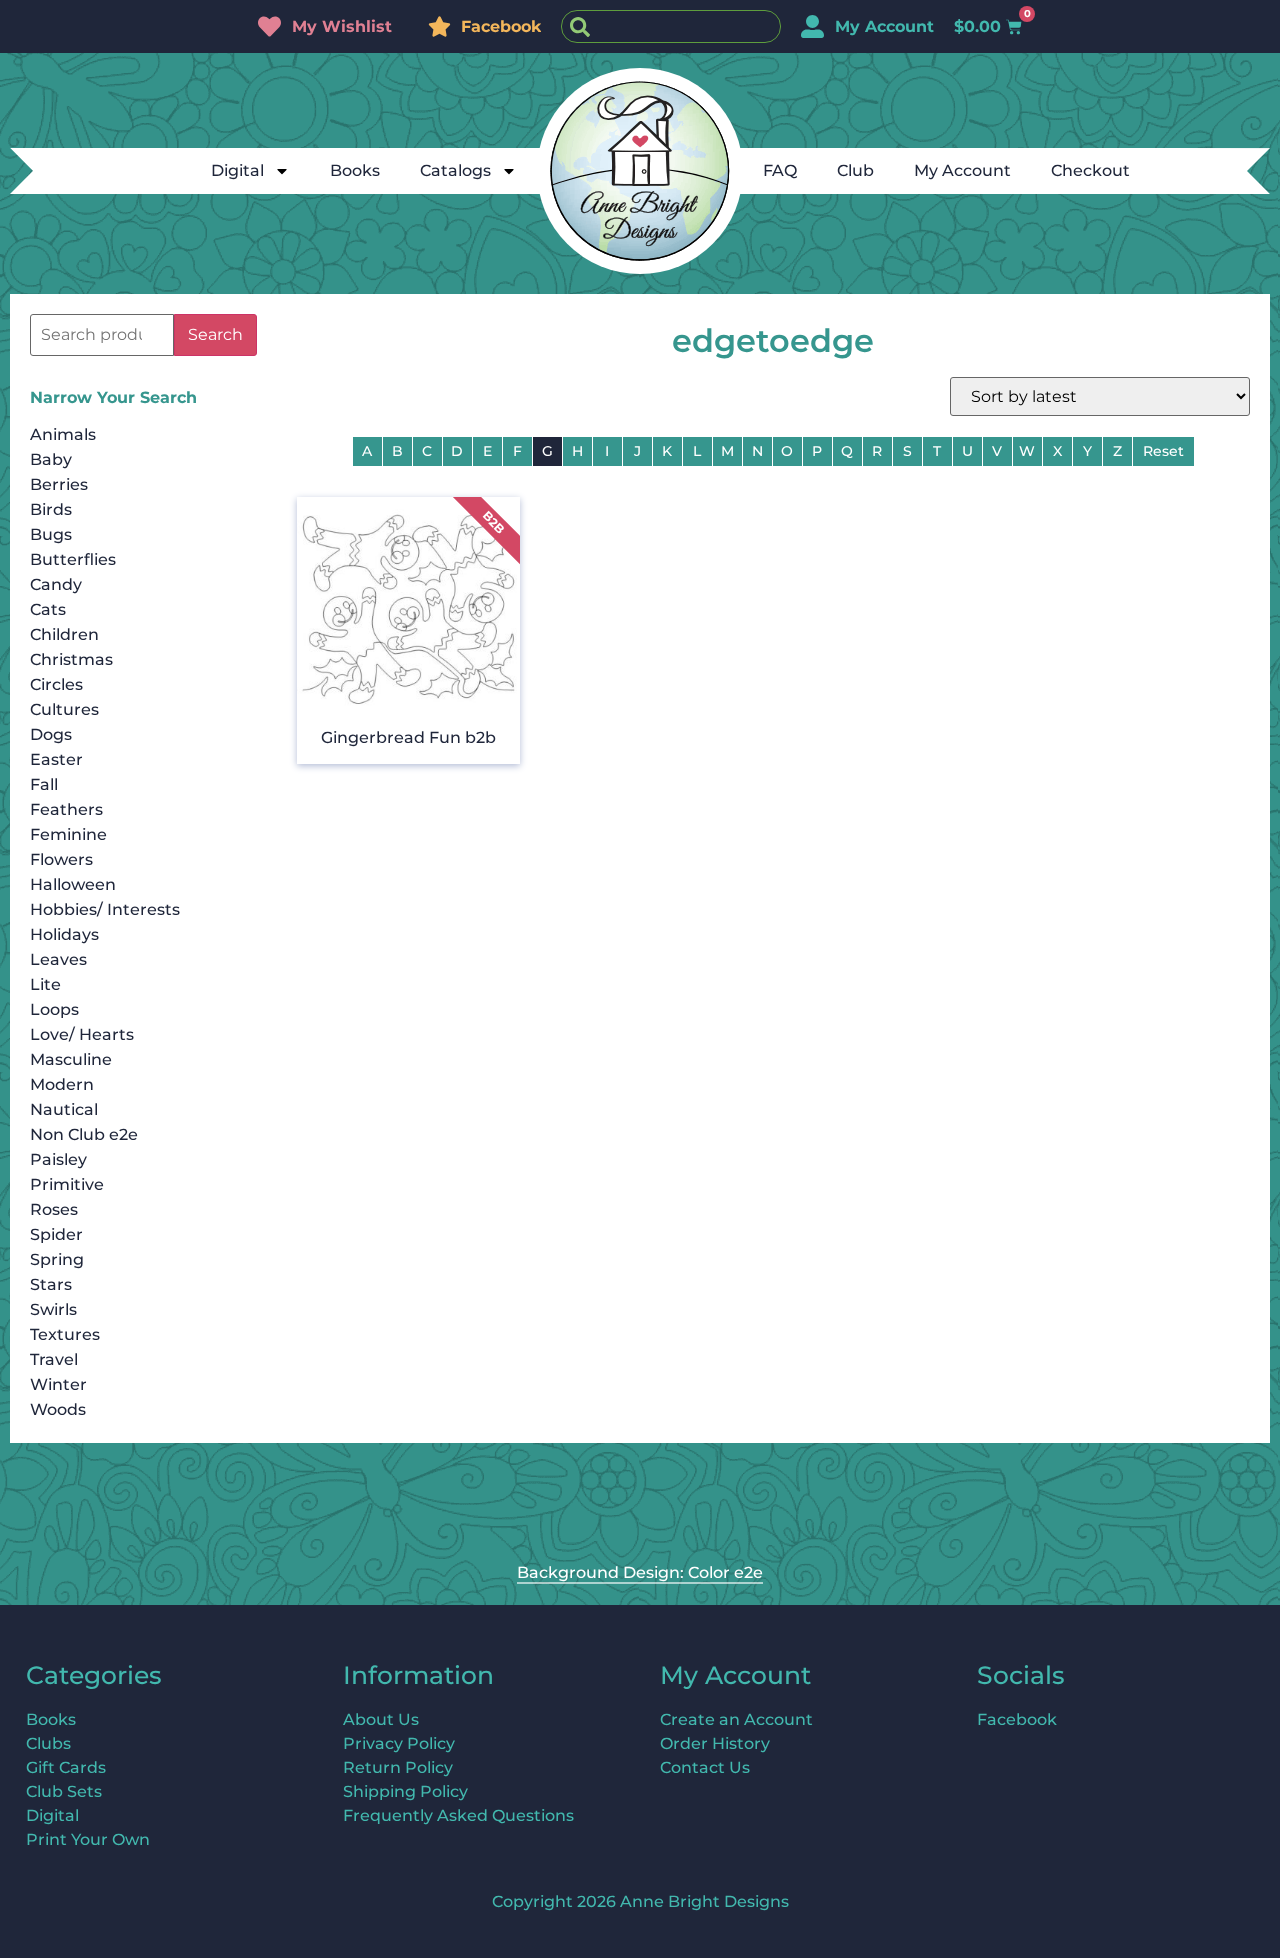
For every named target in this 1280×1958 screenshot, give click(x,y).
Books (355, 170)
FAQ (780, 170)
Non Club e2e (84, 1134)
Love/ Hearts (82, 1034)
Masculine (71, 1059)
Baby (51, 459)
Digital (237, 170)
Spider (56, 1234)
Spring (57, 1259)
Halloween (73, 884)
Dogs (51, 734)
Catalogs (455, 170)
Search (215, 334)
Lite (45, 984)
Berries (59, 484)
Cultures (64, 709)
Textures (65, 1334)
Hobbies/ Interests (105, 909)
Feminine (68, 834)
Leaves (58, 959)
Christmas (71, 659)
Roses (54, 1209)
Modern (62, 1084)
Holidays (64, 934)
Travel (54, 1359)
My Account (962, 170)
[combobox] (671, 26)
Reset (1163, 451)
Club (855, 170)
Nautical (64, 1109)
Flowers (61, 859)
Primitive (67, 1184)
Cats (48, 609)
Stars (51, 1284)
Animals (63, 434)
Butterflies (73, 559)
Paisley (58, 1159)
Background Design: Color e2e (640, 1572)
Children (64, 634)
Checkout (1090, 170)
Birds (51, 509)
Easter (56, 759)
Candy (56, 584)
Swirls (53, 1309)
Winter (58, 1384)
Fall (44, 784)
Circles (56, 684)
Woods (58, 1409)
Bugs (51, 534)
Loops (54, 1009)
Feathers (66, 809)
